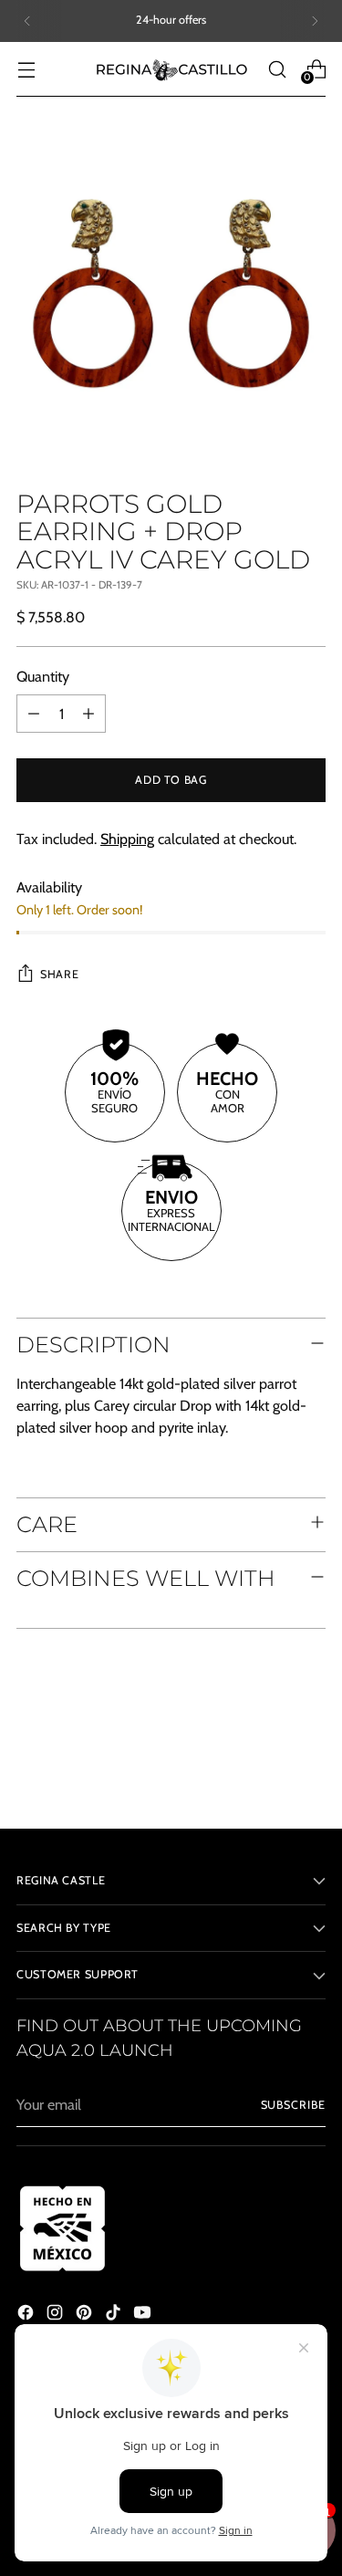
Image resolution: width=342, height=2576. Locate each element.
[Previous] (27, 21)
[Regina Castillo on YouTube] (144, 2315)
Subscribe (293, 2105)
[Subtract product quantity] (34, 714)
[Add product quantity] (88, 714)
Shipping (127, 839)
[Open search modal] (277, 69)
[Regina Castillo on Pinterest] (86, 2315)
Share (59, 974)
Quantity (43, 676)
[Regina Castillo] (171, 69)
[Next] (315, 21)
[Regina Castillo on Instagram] (57, 2315)
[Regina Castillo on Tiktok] (115, 2315)
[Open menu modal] (26, 69)
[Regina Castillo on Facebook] (27, 2315)
